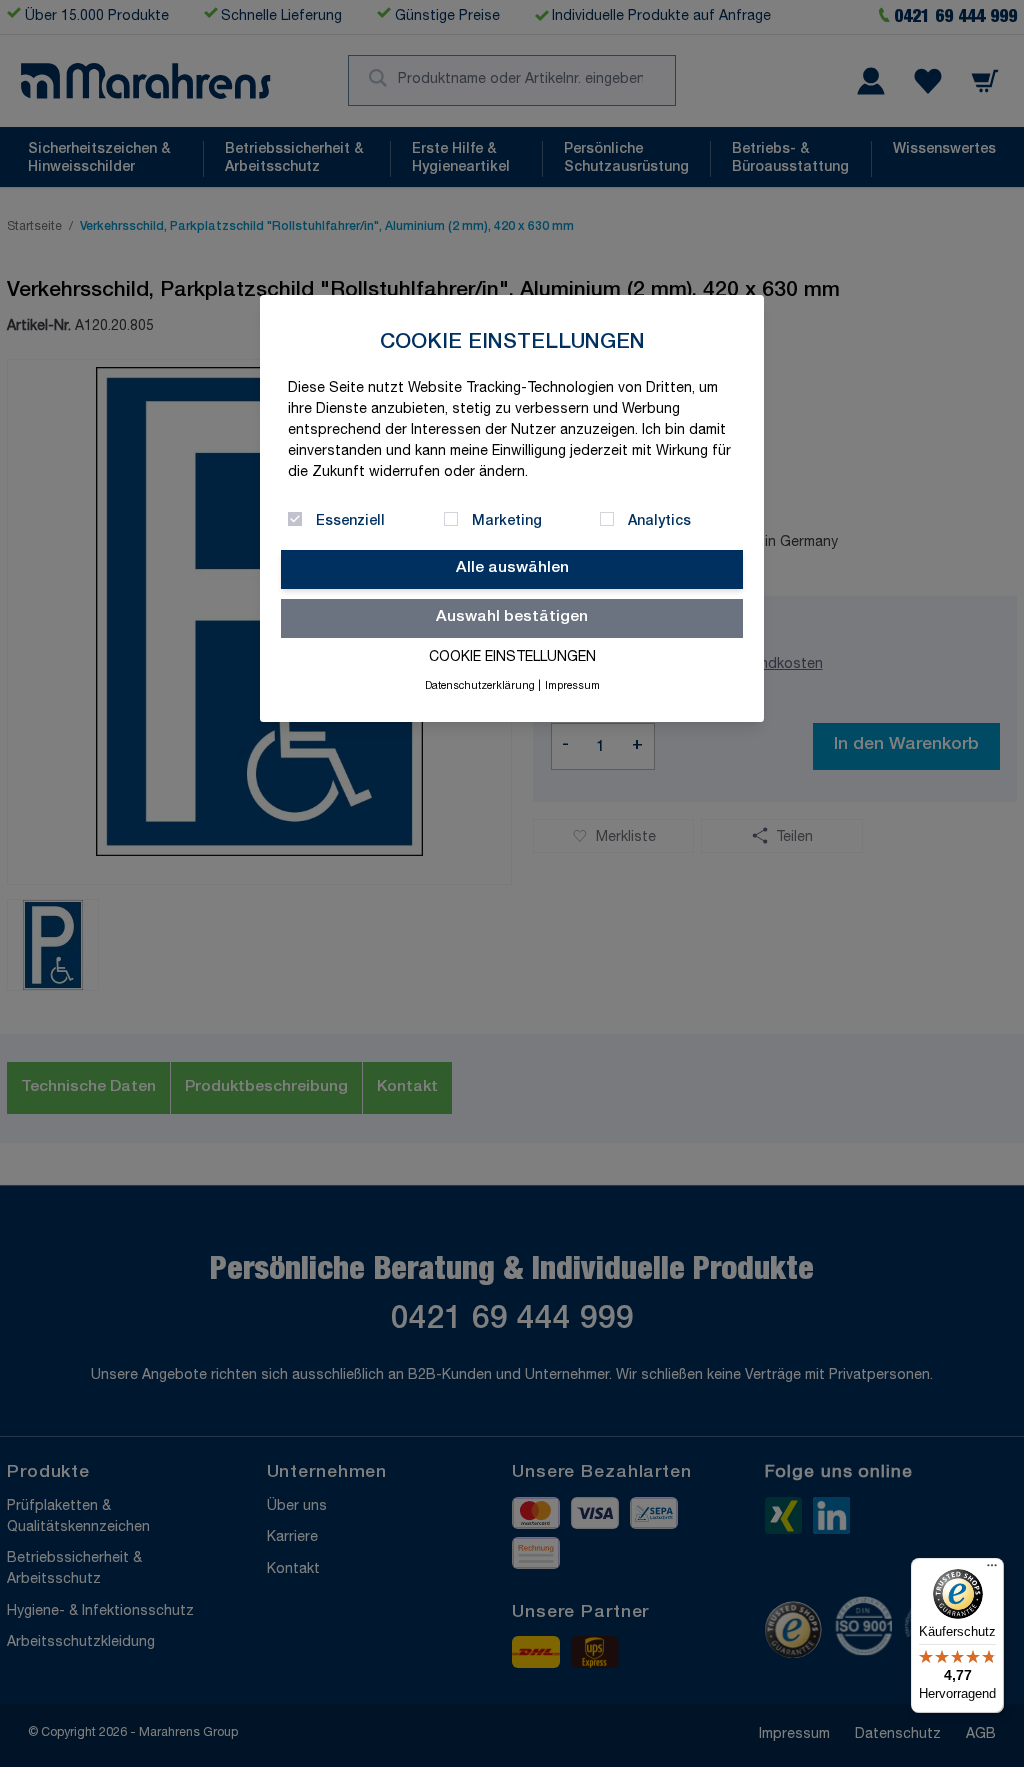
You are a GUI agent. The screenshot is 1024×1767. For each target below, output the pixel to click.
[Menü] (992, 1570)
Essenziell (350, 522)
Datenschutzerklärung (480, 687)
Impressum (572, 687)
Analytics (659, 522)
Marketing (507, 522)
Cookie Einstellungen (512, 658)
